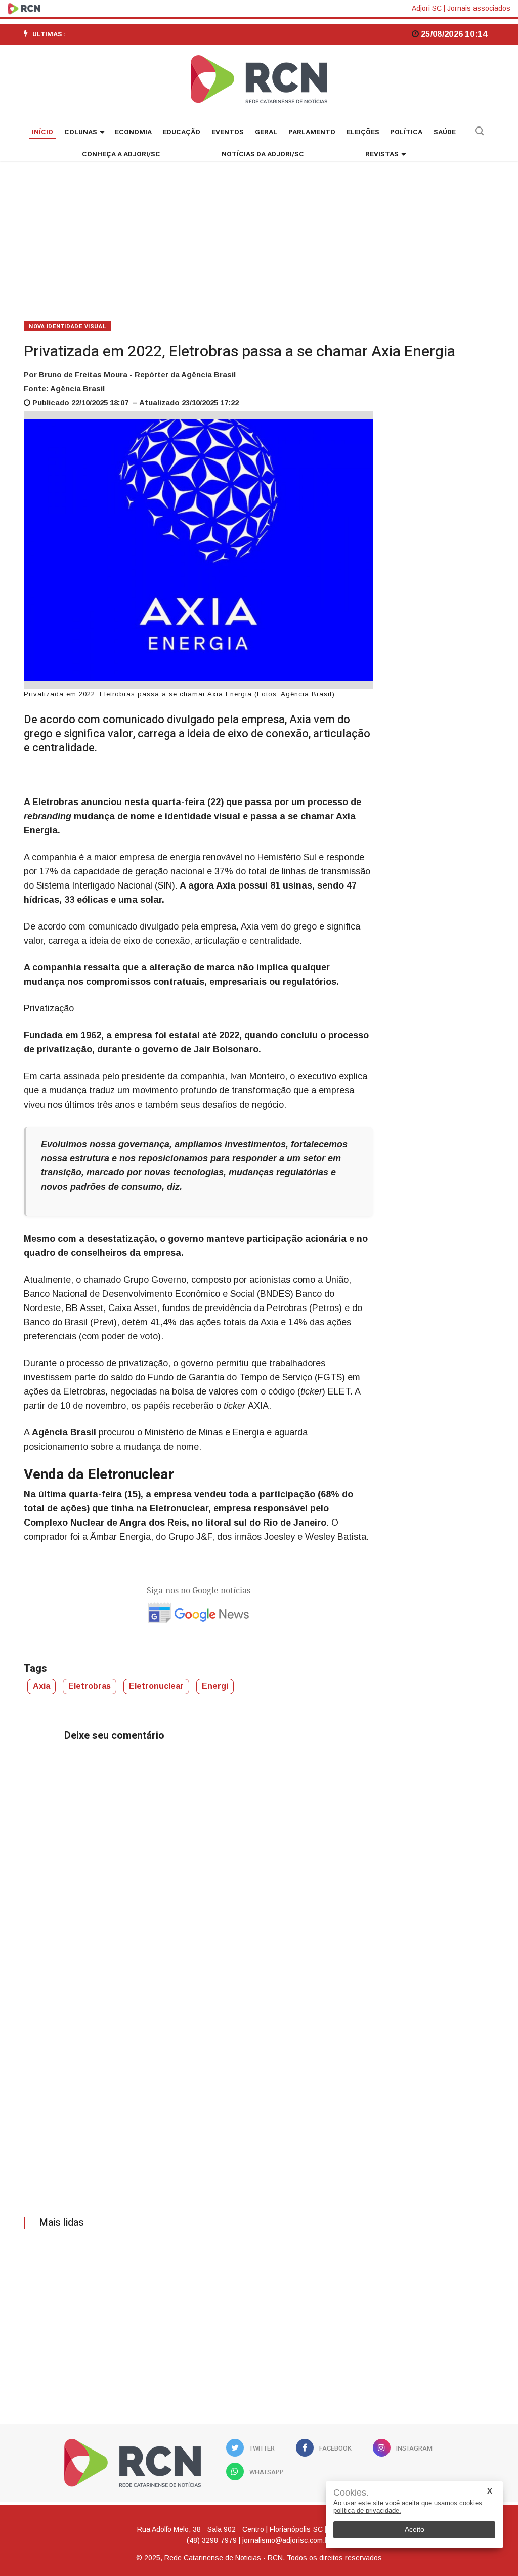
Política (406, 132)
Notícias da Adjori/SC (263, 154)
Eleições (363, 132)
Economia (133, 132)
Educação (182, 132)
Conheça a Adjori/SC (121, 154)
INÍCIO (42, 132)
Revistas (382, 154)
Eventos (228, 132)
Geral (266, 132)
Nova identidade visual (68, 327)
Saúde (445, 132)
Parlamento (312, 132)
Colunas (81, 132)
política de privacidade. (367, 2510)
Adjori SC (427, 8)
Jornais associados (479, 8)
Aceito (415, 2529)
